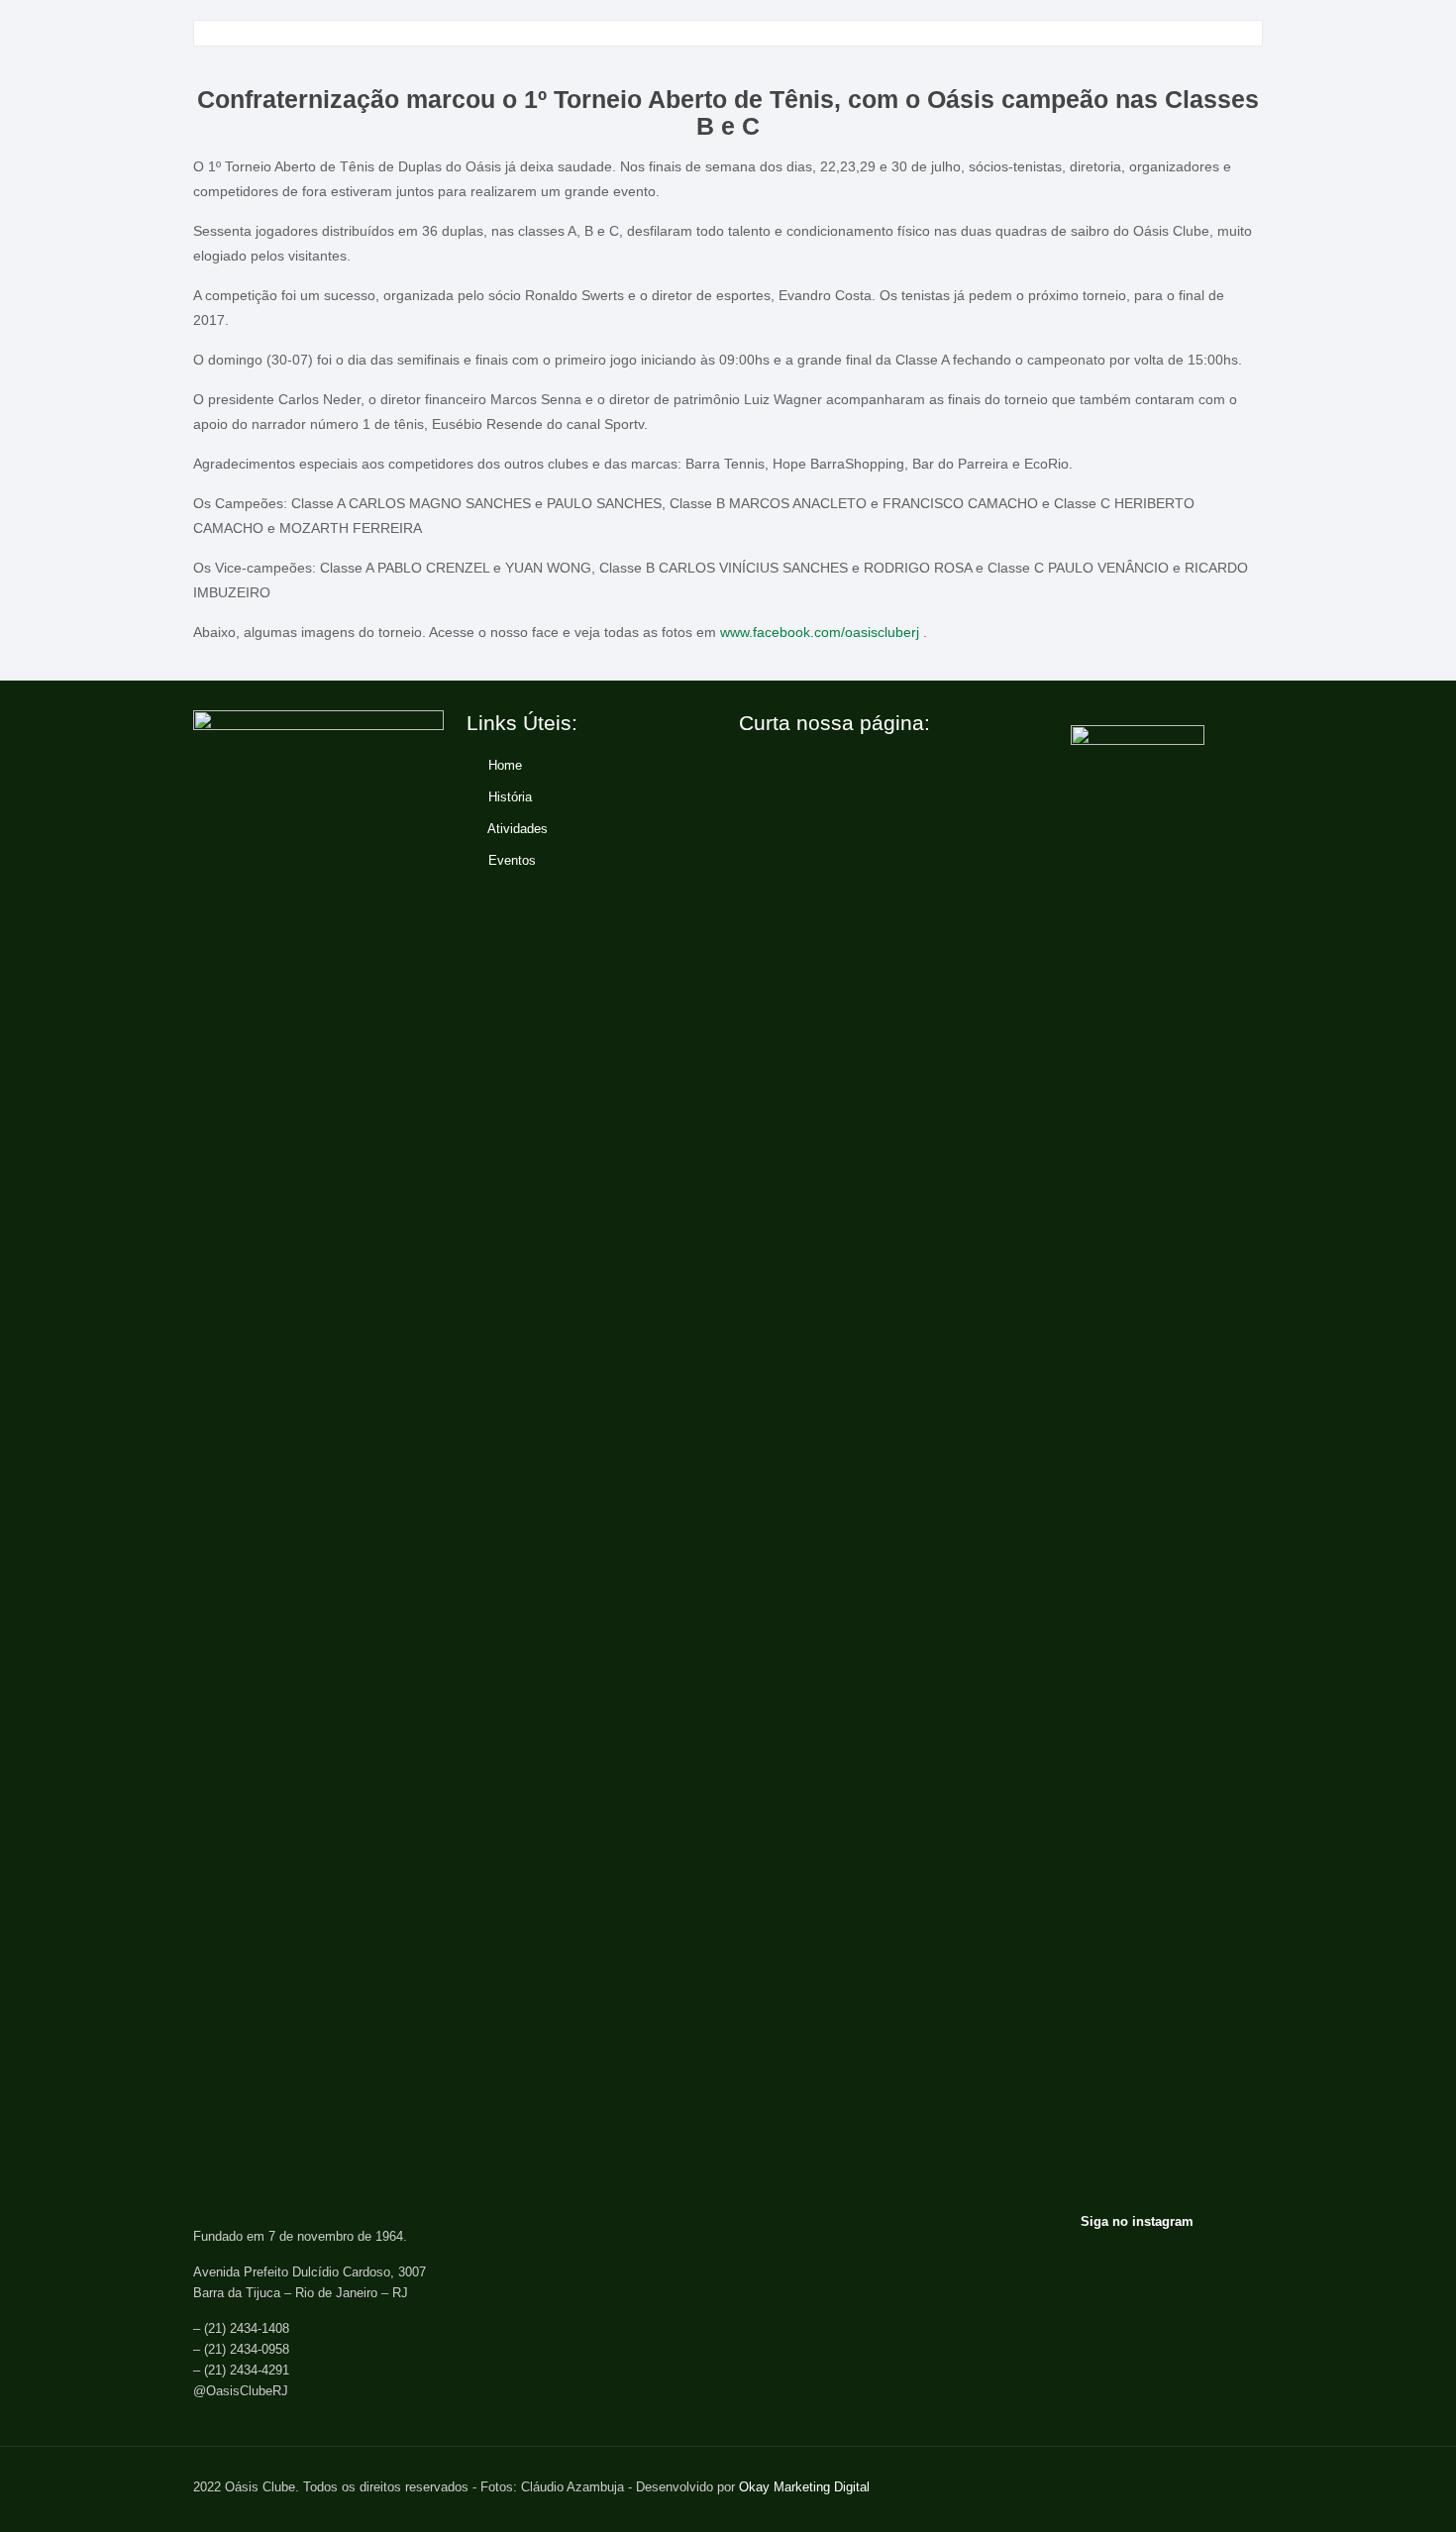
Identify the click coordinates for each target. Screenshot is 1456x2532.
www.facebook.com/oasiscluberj (820, 632)
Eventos (512, 860)
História (510, 797)
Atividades (518, 829)
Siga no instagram (1137, 2221)
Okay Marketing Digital (804, 2487)
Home (505, 765)
